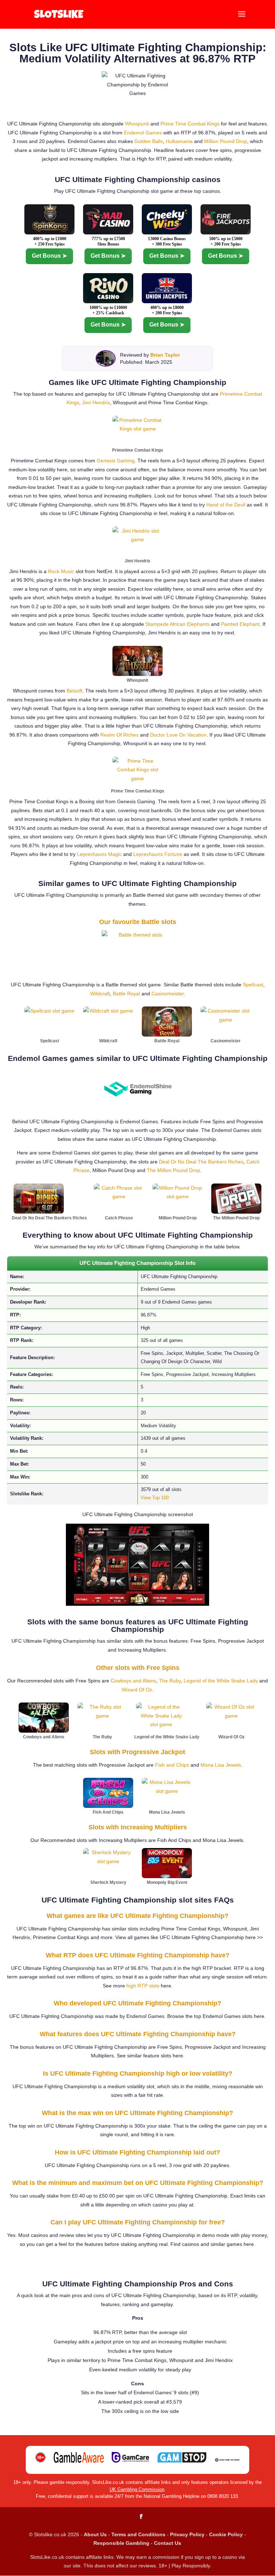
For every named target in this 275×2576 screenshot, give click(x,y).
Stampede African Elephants (177, 624)
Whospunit (137, 124)
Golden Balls (149, 141)
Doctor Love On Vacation (178, 735)
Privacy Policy (187, 2534)
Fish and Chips (172, 1765)
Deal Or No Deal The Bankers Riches (201, 1162)
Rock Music (61, 571)
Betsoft (74, 691)
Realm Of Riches (119, 735)
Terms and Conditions (138, 2534)
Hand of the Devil (226, 505)
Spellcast (253, 985)
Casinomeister (168, 994)
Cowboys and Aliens (133, 1681)
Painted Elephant (240, 624)
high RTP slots (143, 1986)
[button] (242, 19)
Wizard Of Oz (137, 1690)
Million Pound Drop (226, 141)
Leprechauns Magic (99, 854)
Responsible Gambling (121, 2543)
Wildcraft (100, 994)
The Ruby (170, 1681)
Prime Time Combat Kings (190, 124)
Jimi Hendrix (96, 403)
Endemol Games (143, 133)
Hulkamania (179, 141)
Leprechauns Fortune (158, 854)
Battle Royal (126, 994)
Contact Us (168, 2543)
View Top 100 (155, 1498)
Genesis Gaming (116, 461)
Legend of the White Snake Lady (221, 1681)
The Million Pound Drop (173, 1170)
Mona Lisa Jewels (221, 1765)
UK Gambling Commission (137, 2489)
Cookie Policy (226, 2534)
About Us (95, 2534)
